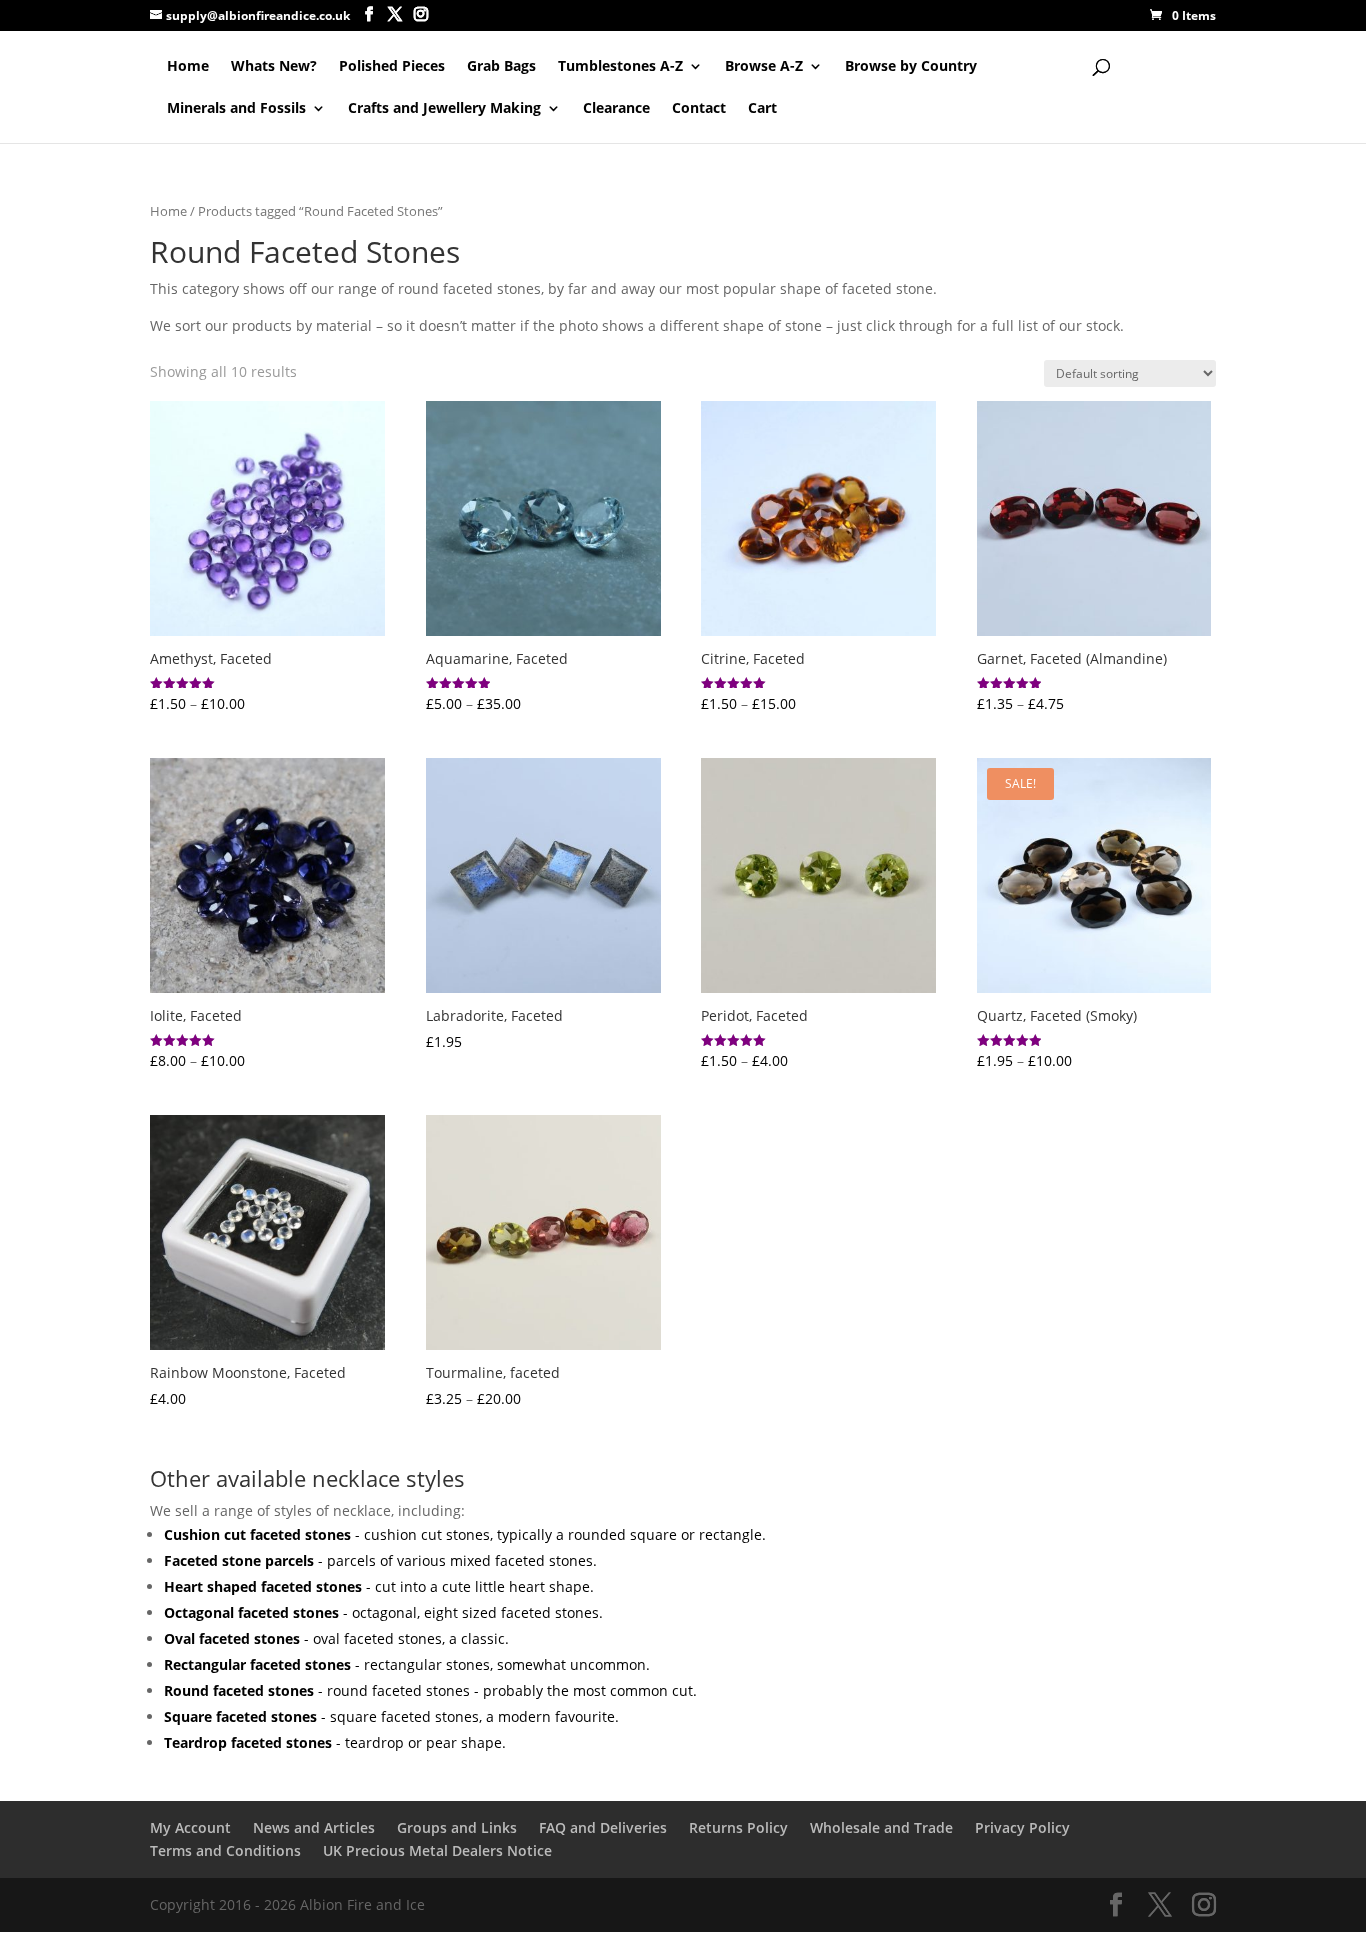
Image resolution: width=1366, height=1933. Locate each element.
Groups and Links (457, 1827)
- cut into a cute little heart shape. (379, 1586)
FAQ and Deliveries (603, 1827)
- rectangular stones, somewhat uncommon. (407, 1664)
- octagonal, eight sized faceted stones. (383, 1612)
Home (188, 67)
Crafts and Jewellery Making (444, 109)
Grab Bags (501, 67)
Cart (762, 109)
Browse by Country (911, 67)
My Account (190, 1827)
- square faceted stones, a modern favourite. (391, 1716)
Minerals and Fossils (236, 109)
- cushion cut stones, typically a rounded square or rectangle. (465, 1534)
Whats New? (274, 67)
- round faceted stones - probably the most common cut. (430, 1690)
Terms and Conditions (225, 1850)
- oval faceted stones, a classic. (336, 1638)
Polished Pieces (392, 67)
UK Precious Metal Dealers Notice (437, 1850)
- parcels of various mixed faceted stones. (380, 1560)
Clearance (616, 109)
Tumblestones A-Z (620, 67)
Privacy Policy (1022, 1827)
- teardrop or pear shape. (335, 1742)
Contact (699, 109)
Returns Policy (738, 1827)
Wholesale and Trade (881, 1827)
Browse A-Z (764, 67)
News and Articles (314, 1827)
